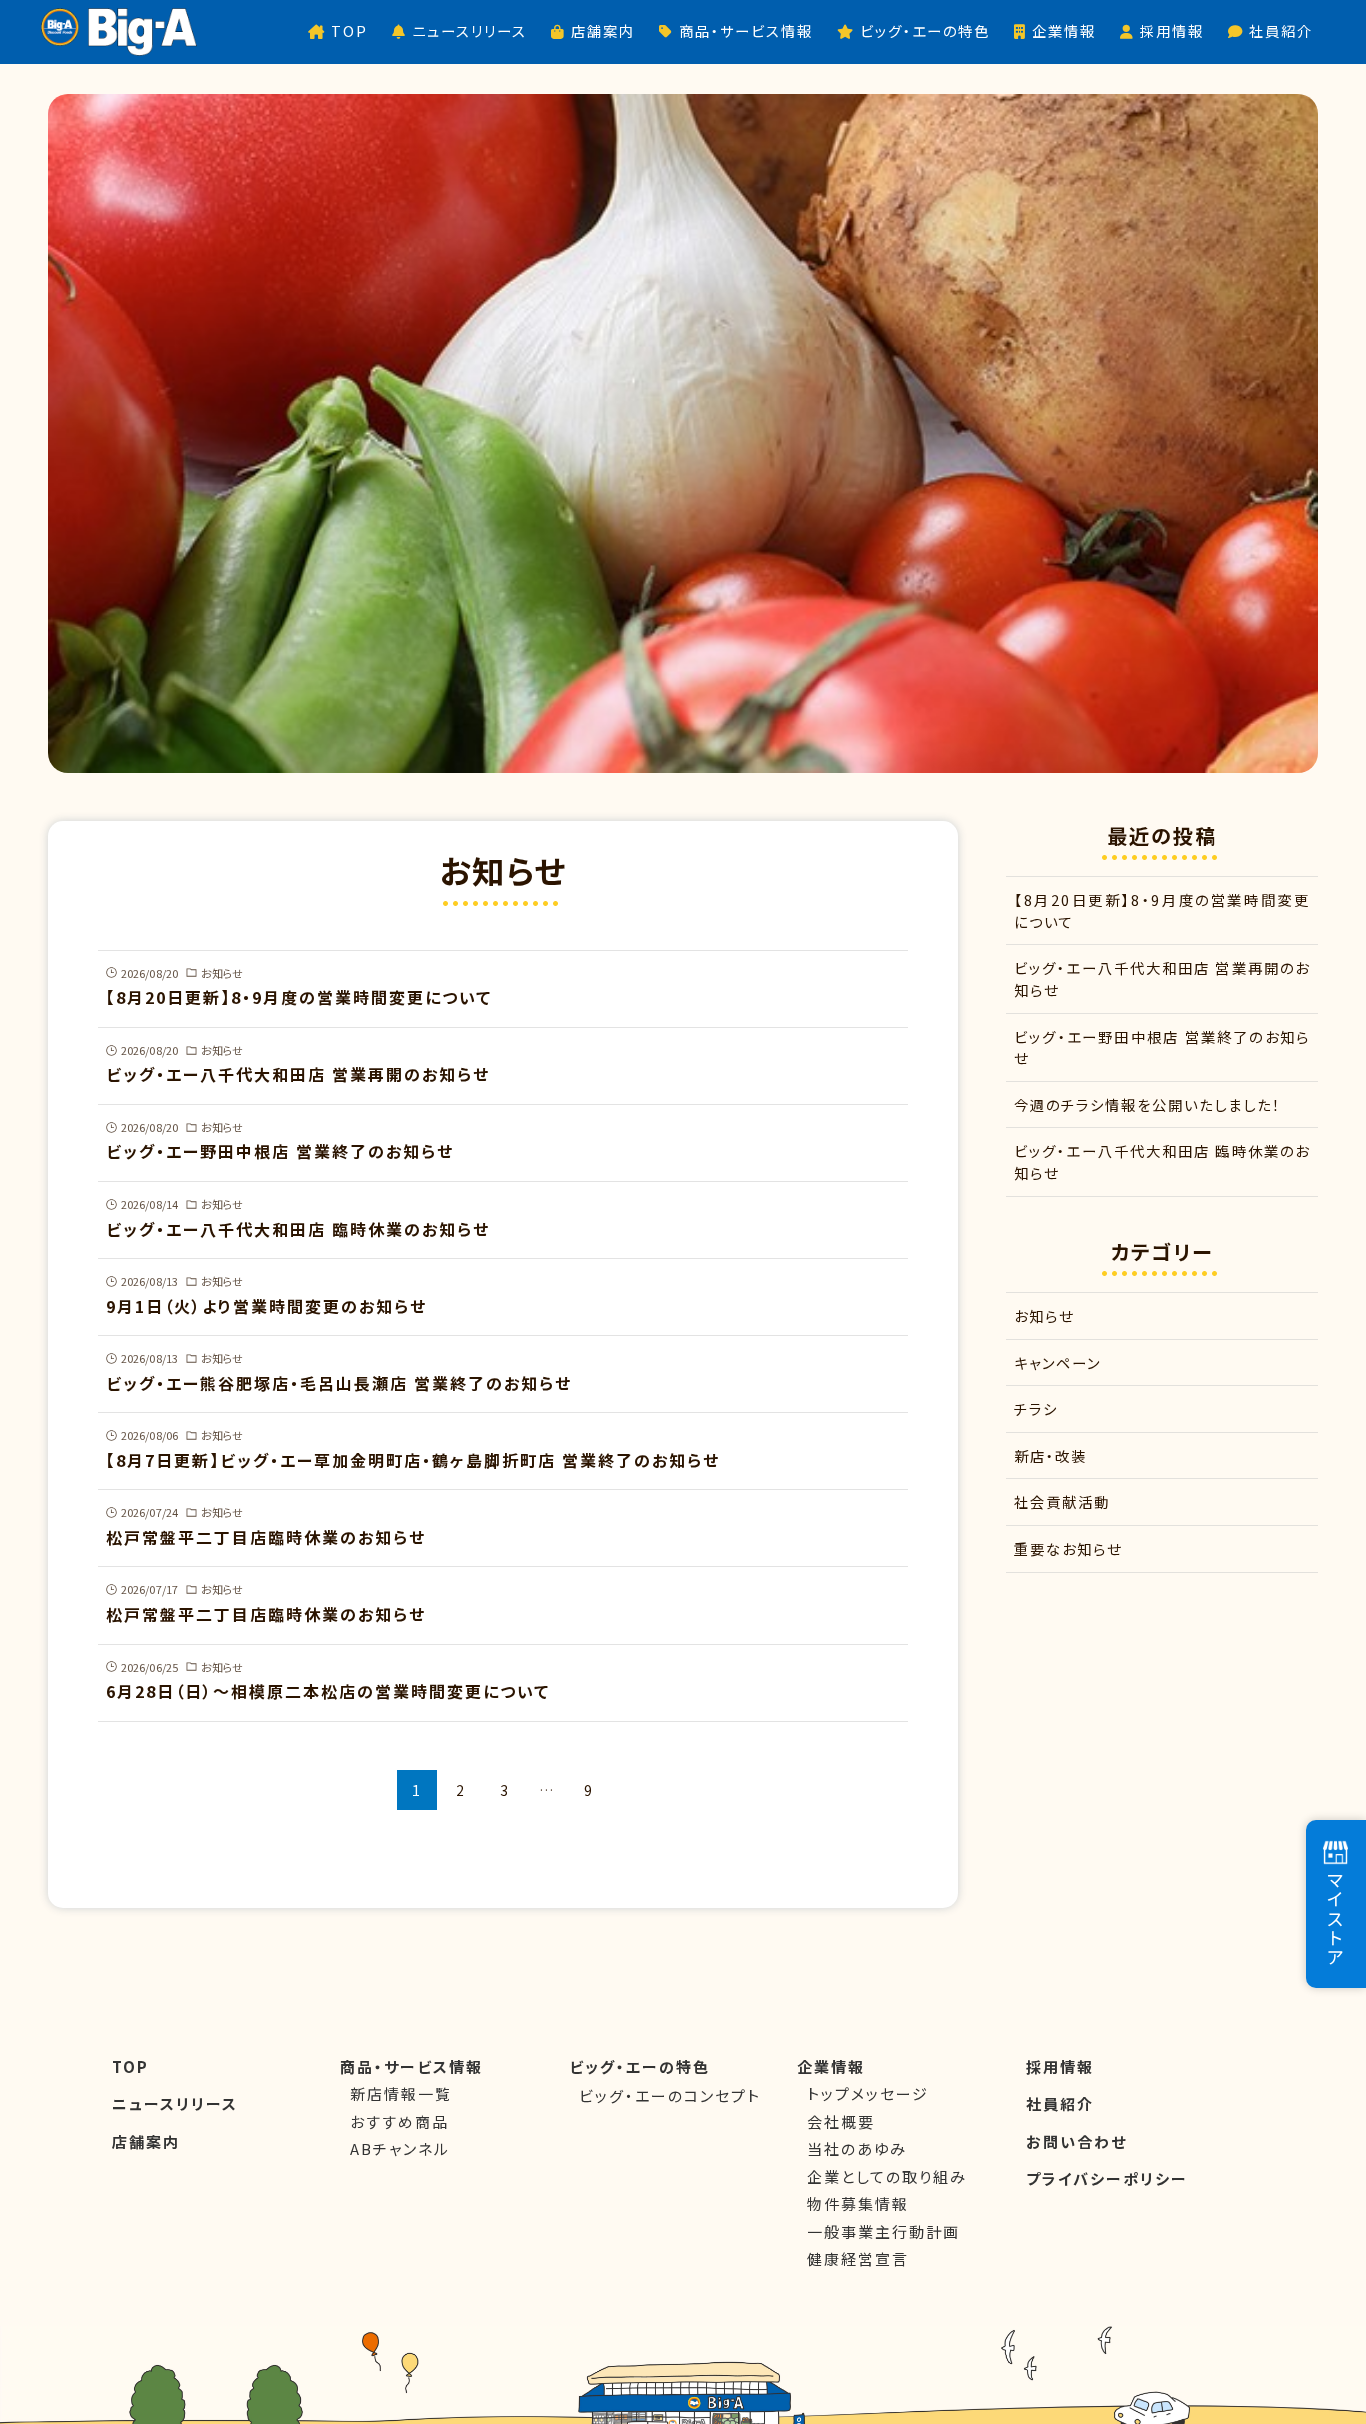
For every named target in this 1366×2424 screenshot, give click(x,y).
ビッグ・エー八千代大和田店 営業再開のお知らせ (1162, 978)
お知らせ (1044, 1315)
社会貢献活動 (1062, 1501)
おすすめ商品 (399, 2121)
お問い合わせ (1076, 2141)
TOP (130, 2066)
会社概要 (841, 2121)
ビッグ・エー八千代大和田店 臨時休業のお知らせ (1162, 1161)
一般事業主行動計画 (883, 2231)
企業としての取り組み (887, 2176)
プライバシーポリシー (1107, 2178)
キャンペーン (1057, 1362)
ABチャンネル (400, 2148)
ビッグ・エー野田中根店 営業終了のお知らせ (1162, 1047)
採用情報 (1060, 2066)
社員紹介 (1060, 2103)
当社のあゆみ (857, 2148)
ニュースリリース (175, 2103)
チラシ (1036, 1408)
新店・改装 (1050, 1455)
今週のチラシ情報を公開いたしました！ (1147, 1104)
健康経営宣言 (858, 2258)
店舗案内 (146, 2141)
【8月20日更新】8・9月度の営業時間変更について (1162, 910)
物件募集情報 (858, 2203)
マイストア (1335, 1919)
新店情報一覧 (401, 2093)
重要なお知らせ (1068, 1548)
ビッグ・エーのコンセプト (670, 2095)
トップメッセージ (868, 2093)
